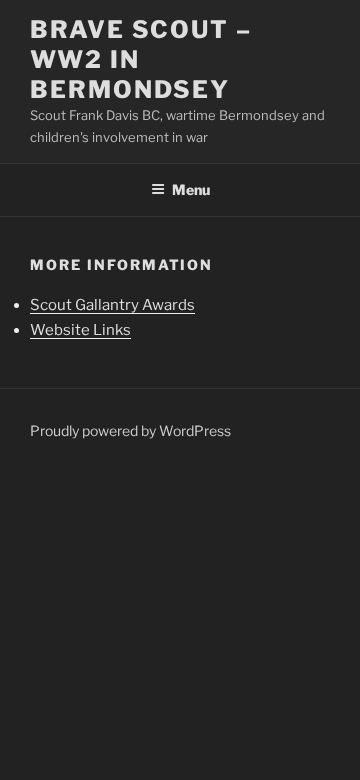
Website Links (80, 330)
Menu (191, 189)
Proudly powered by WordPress (130, 430)
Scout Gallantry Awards (112, 305)
